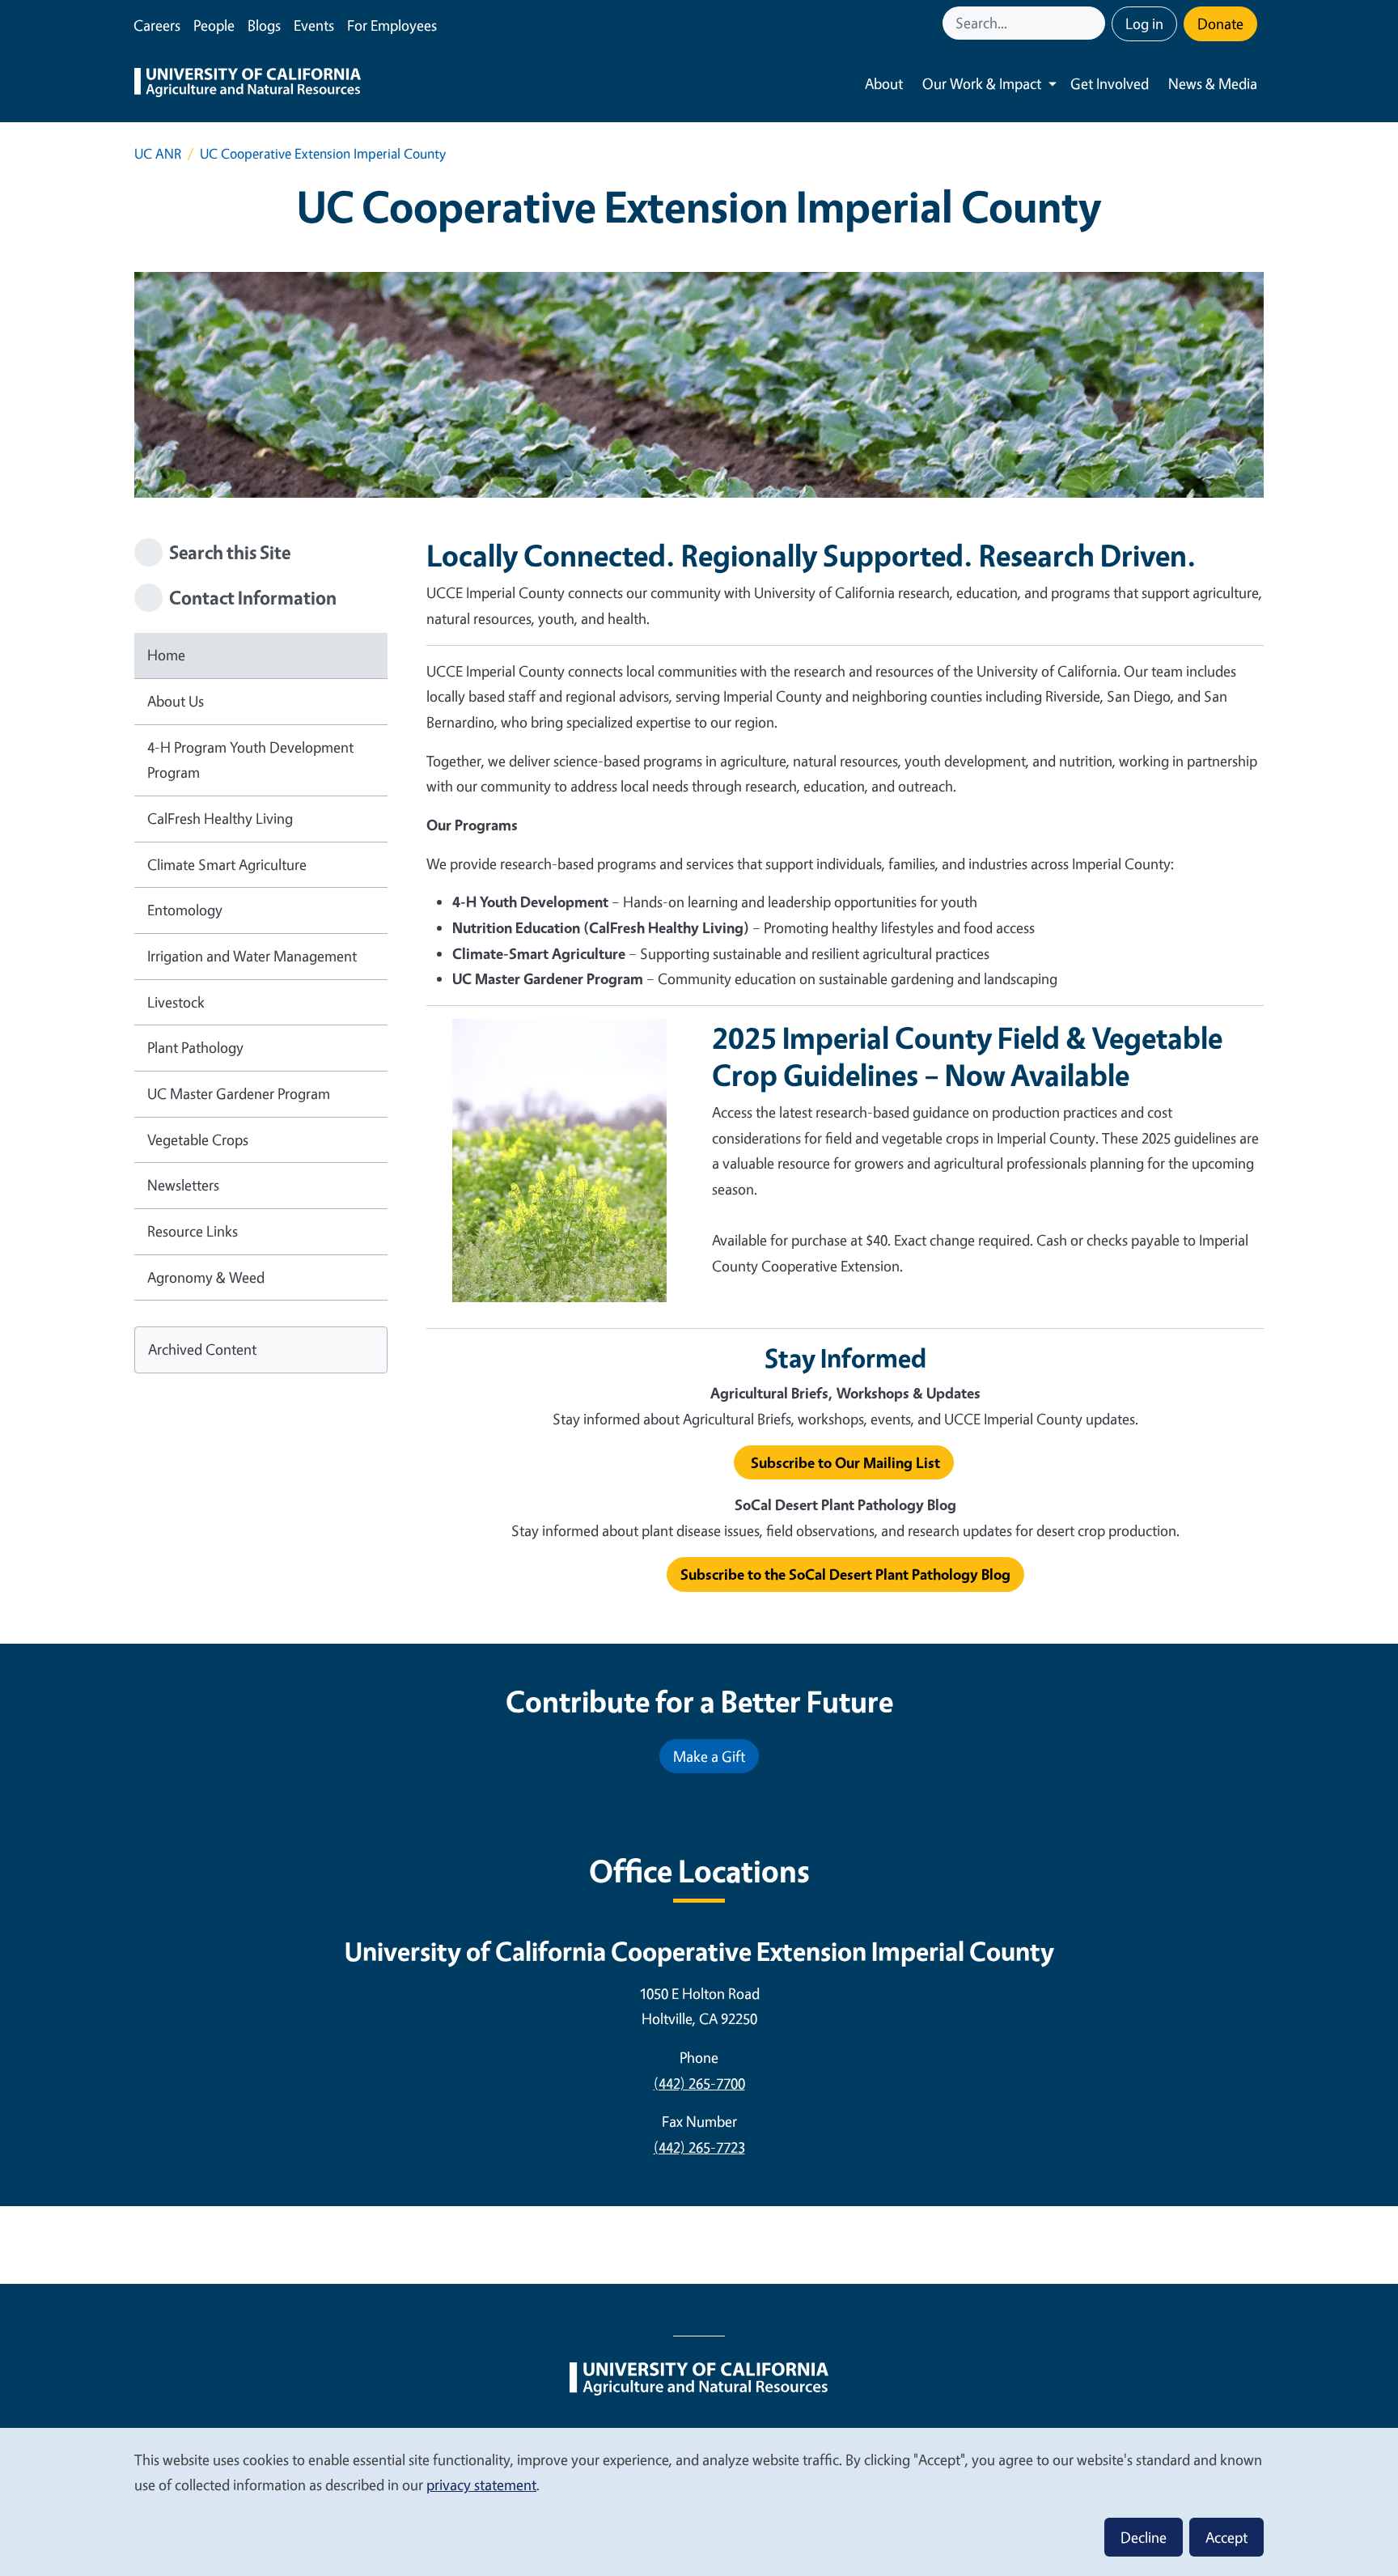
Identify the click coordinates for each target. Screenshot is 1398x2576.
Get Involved (1110, 83)
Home (166, 655)
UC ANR (158, 153)
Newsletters (183, 1185)
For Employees (392, 25)
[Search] (1095, 23)
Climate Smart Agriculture (227, 864)
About (884, 83)
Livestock (176, 1002)
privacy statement (481, 2485)
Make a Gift (709, 1756)
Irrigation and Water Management (252, 956)
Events (314, 25)
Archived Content (202, 1349)
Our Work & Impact (982, 83)
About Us (176, 701)
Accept (1226, 2537)
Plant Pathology (195, 1047)
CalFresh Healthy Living (220, 818)
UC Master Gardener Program (239, 1093)
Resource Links (193, 1231)
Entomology (185, 910)
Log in (1144, 23)
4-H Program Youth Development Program (250, 760)
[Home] (248, 84)
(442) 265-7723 (699, 2147)
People (214, 25)
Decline (1144, 2537)
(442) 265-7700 (699, 2083)
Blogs (264, 25)
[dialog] (699, 2501)
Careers (157, 25)
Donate (1220, 23)
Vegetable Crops (198, 1139)
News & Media (1213, 83)
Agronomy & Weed (206, 1277)
